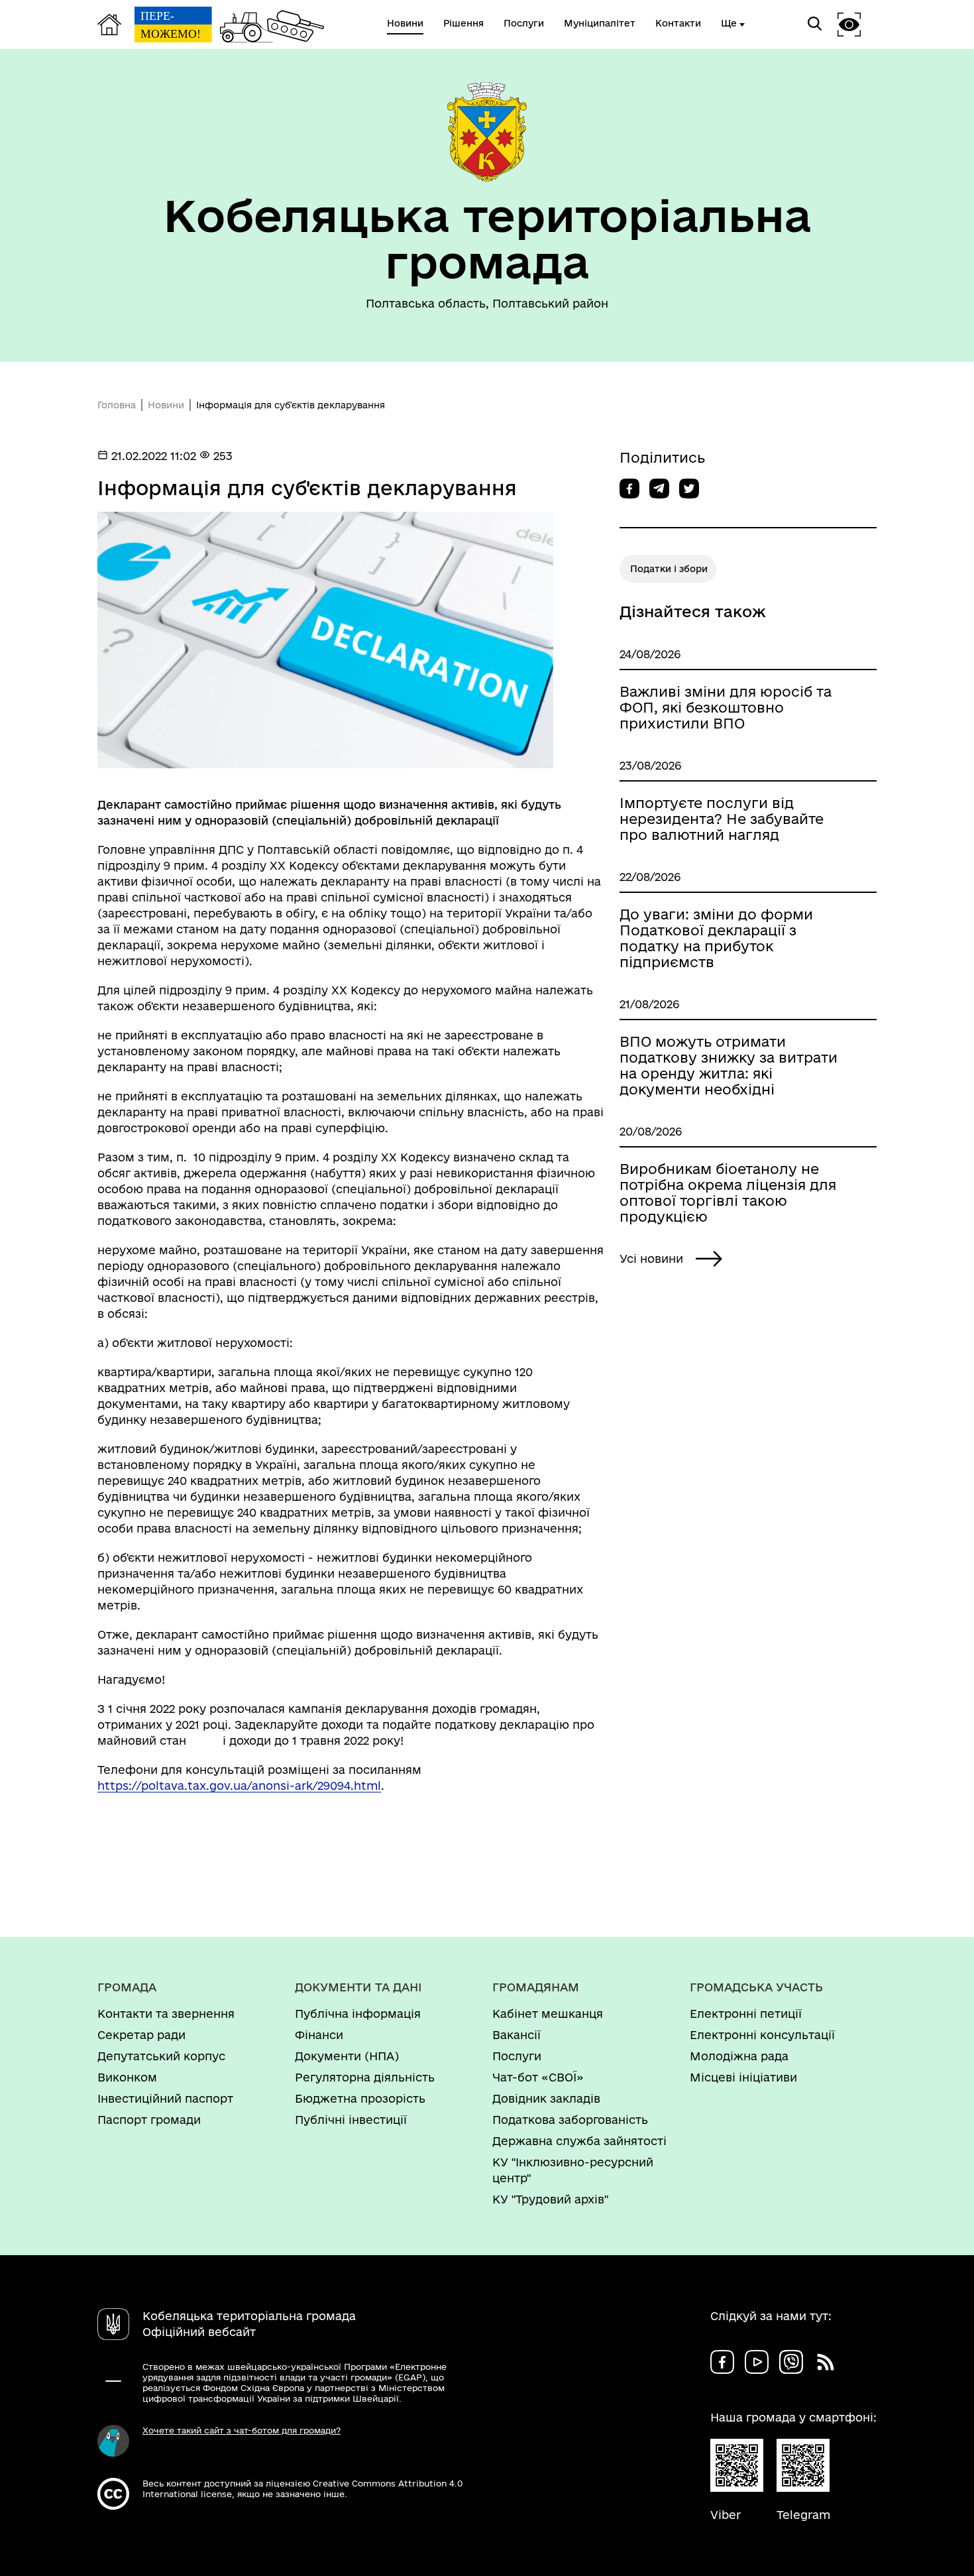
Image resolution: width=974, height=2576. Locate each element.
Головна (117, 405)
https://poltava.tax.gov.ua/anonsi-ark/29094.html (239, 1786)
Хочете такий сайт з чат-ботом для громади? (242, 2430)
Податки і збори (669, 569)
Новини (166, 405)
